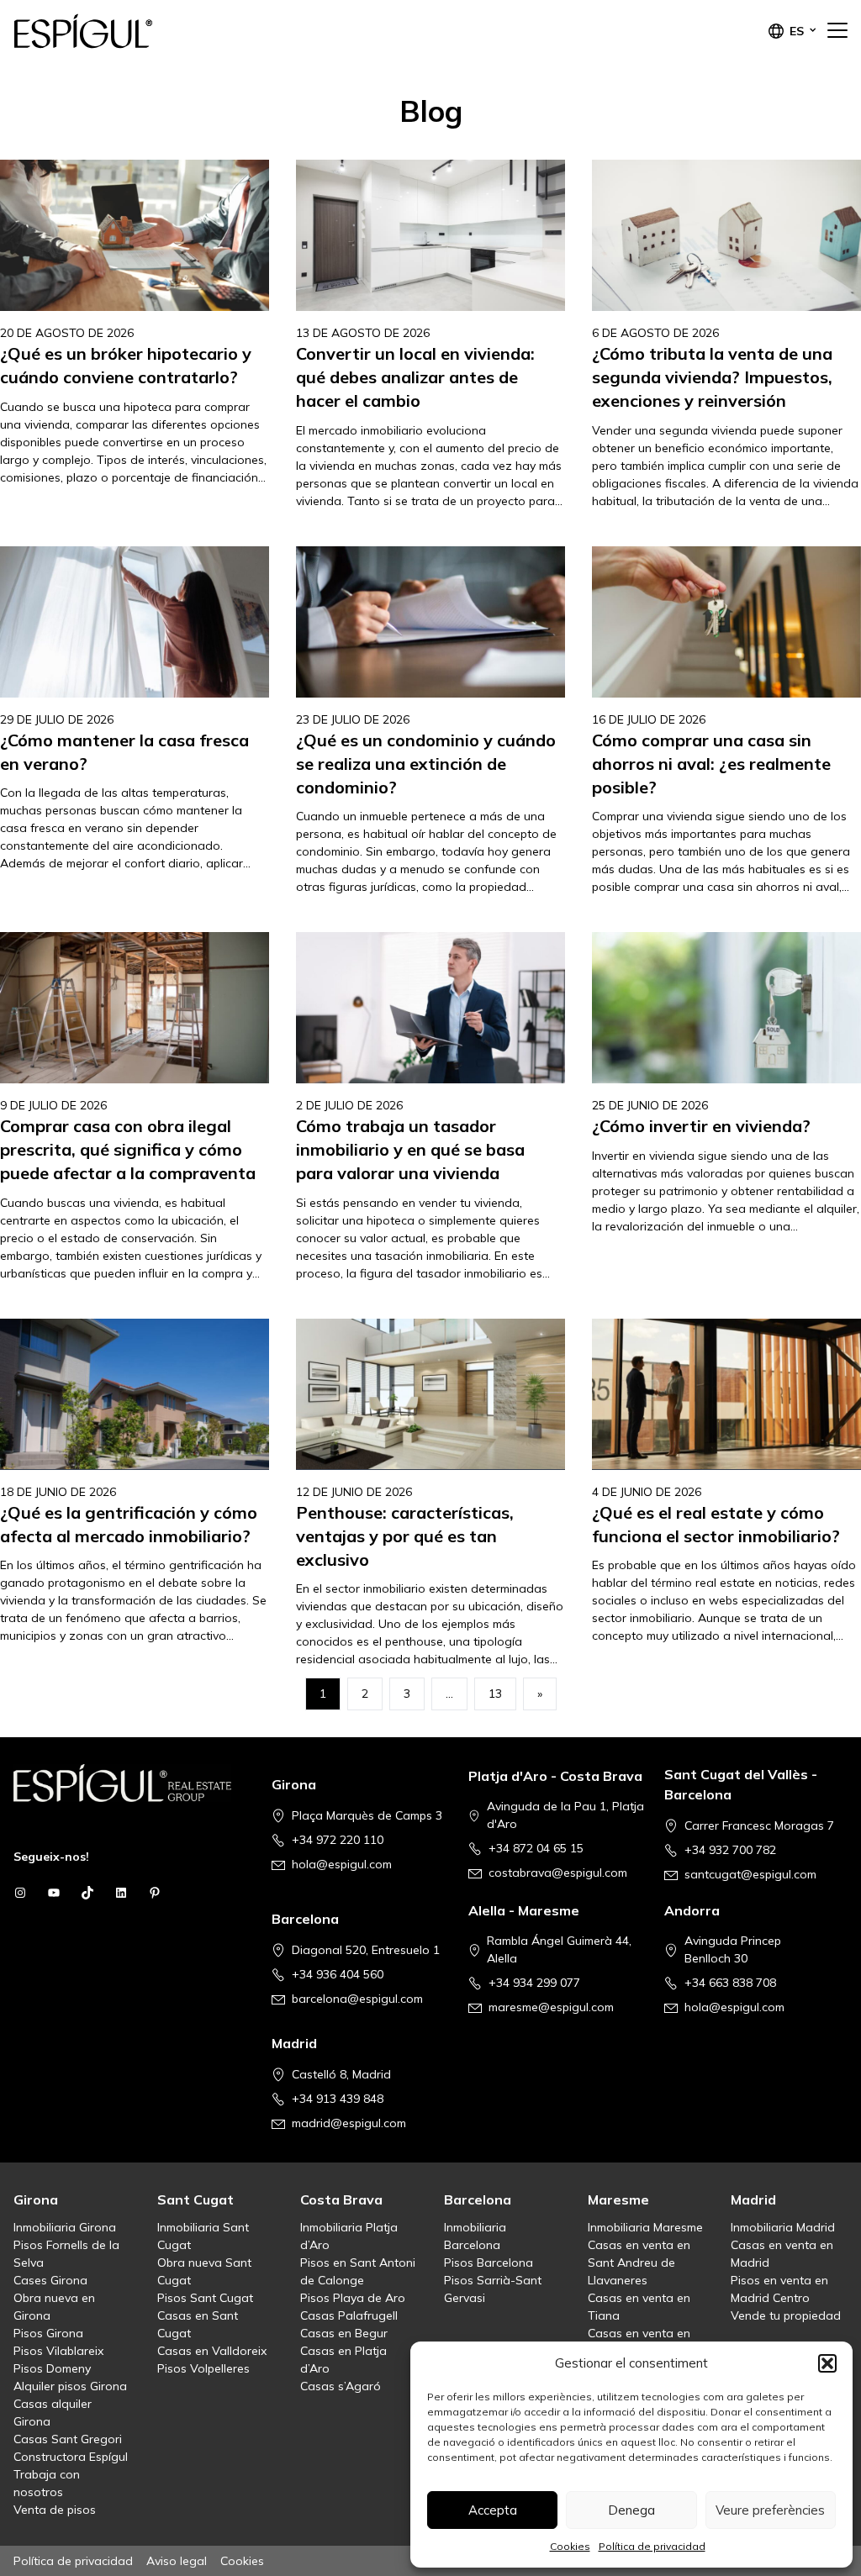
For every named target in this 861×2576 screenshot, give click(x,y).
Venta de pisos (55, 2510)
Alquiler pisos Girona (70, 2386)
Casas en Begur (344, 2333)
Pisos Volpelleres (203, 2368)
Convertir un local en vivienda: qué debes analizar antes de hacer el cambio (415, 377)
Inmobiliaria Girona (65, 2227)
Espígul (98, 31)
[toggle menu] (837, 31)
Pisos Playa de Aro (353, 2298)
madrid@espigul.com (349, 2123)
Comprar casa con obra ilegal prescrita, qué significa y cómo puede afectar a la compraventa (128, 1149)
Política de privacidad (652, 2546)
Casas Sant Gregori (68, 2439)
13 (495, 1694)
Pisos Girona (48, 2333)
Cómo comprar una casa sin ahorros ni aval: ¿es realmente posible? (711, 764)
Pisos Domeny (52, 2368)
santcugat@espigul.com (750, 1874)
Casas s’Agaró (341, 2386)
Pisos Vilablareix (58, 2351)
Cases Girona (50, 2280)
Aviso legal (177, 2561)
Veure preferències (770, 2510)
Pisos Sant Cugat (205, 2298)
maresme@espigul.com (551, 2007)
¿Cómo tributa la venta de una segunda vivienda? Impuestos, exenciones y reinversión (712, 377)
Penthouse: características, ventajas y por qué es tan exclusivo (405, 1536)
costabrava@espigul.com (558, 1873)
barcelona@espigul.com (357, 1999)
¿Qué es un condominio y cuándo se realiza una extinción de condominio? (426, 764)
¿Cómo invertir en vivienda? (701, 1126)
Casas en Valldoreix (212, 2351)
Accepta (493, 2510)
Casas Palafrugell (349, 2315)
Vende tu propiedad (786, 2315)
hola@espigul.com (342, 1864)
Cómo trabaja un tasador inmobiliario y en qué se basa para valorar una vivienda (410, 1149)
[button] (827, 2363)
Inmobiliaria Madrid (783, 2227)
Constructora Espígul (71, 2457)
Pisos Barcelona (489, 2263)
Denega (631, 2510)
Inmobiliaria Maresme (645, 2227)
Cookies (570, 2546)
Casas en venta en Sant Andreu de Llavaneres (639, 2263)
